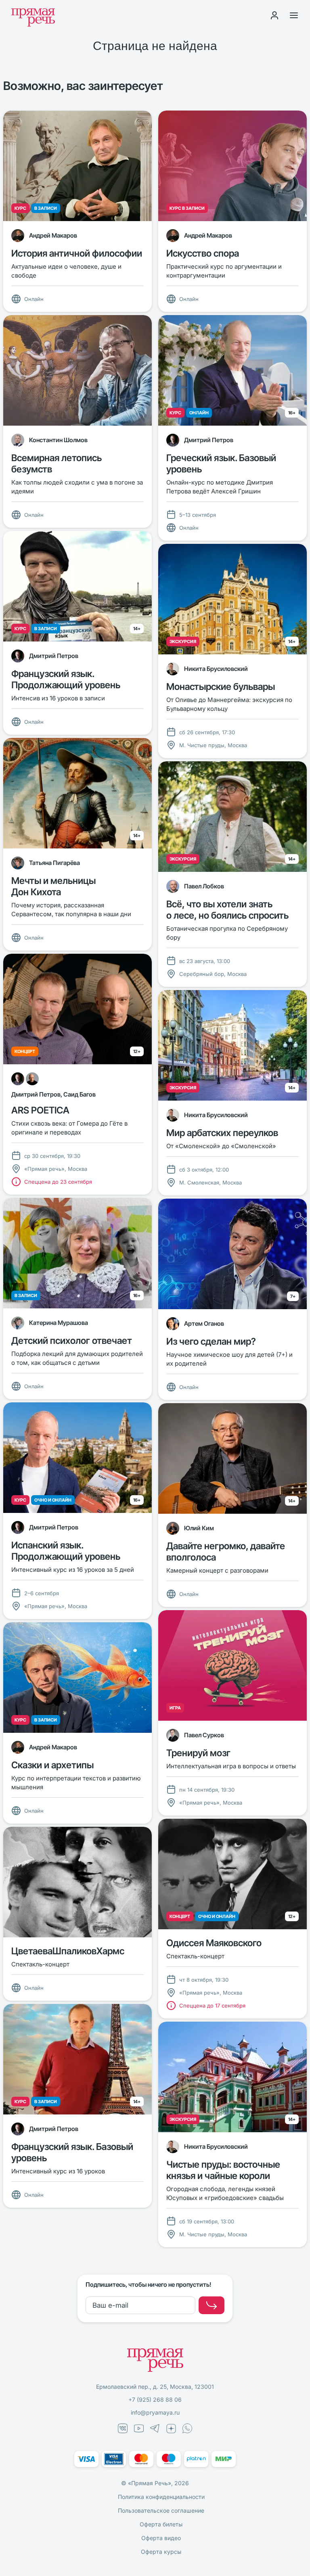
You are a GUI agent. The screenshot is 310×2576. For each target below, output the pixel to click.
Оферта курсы (161, 2552)
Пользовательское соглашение (161, 2510)
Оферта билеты (161, 2524)
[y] (212, 2305)
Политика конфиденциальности (161, 2497)
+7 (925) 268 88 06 (155, 2399)
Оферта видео (161, 2538)
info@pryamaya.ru (155, 2412)
